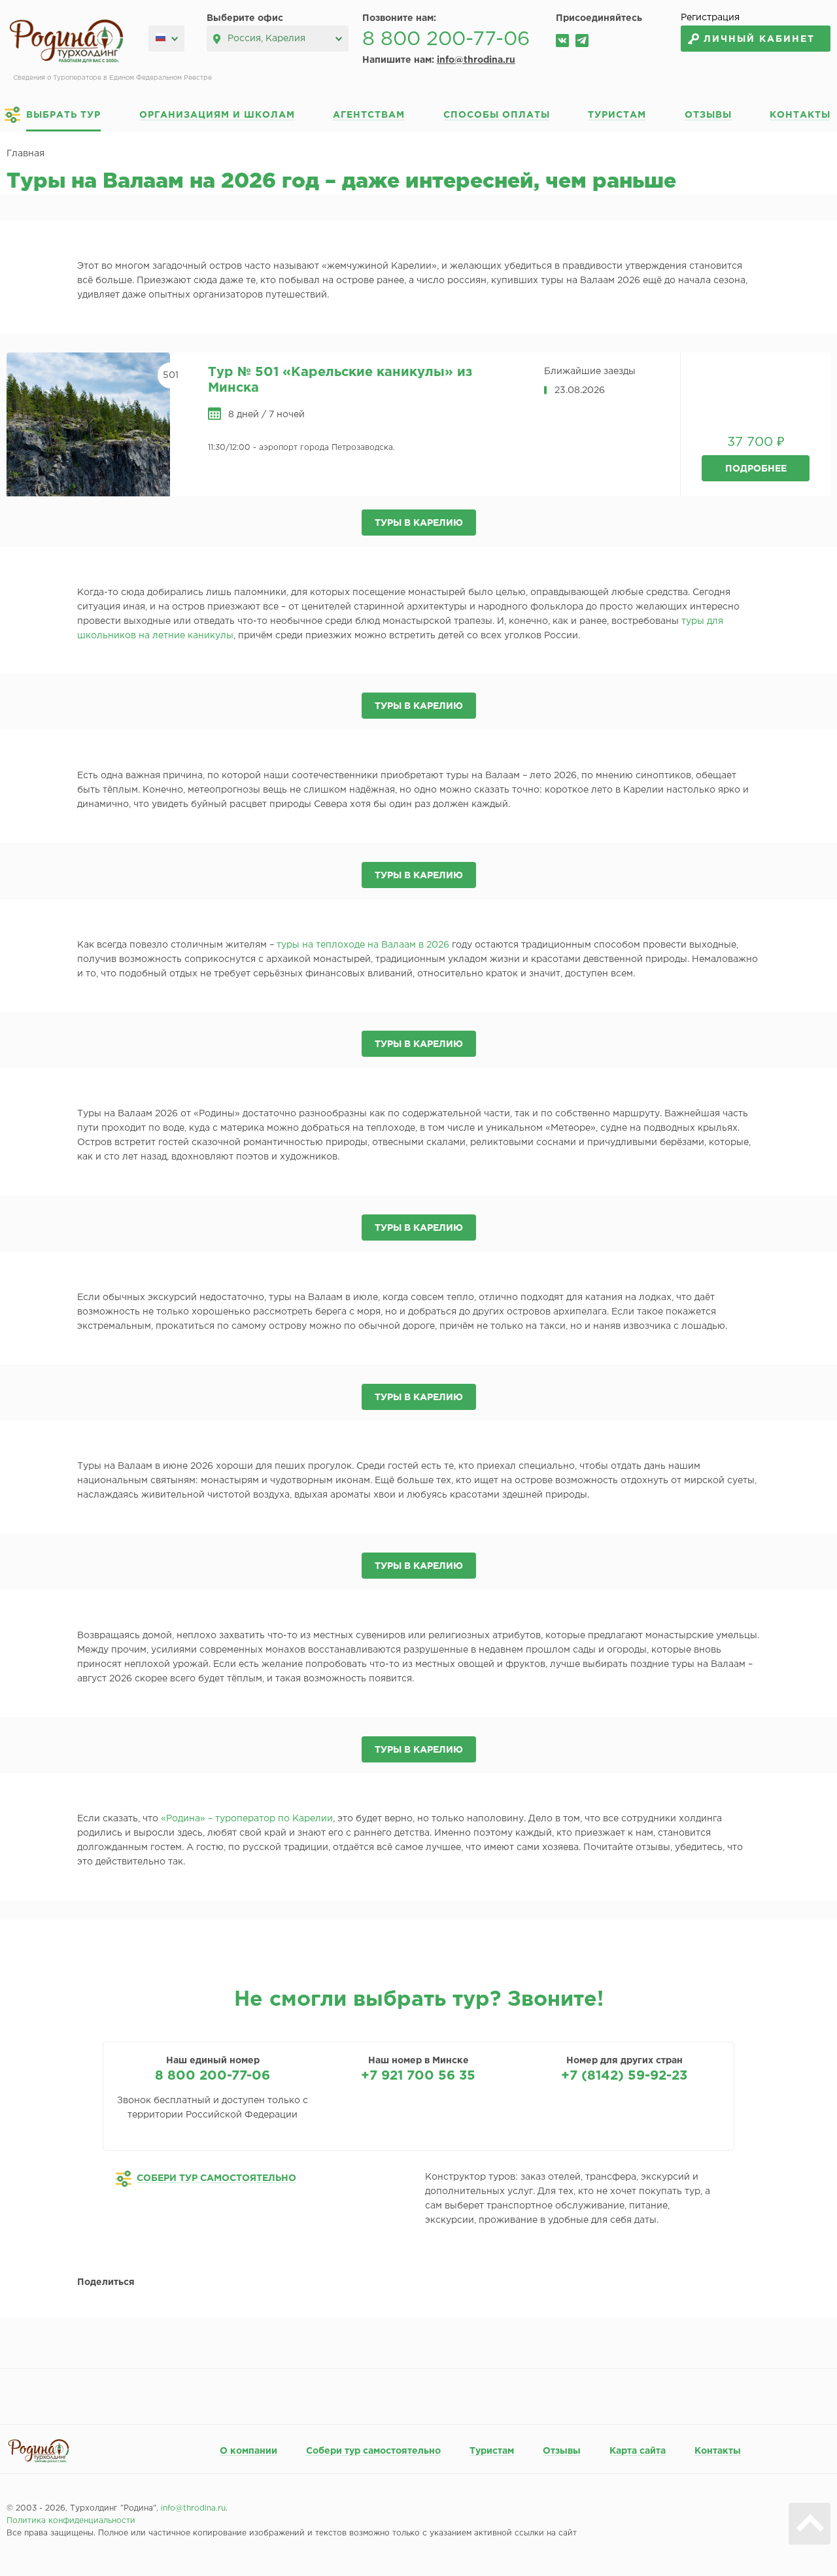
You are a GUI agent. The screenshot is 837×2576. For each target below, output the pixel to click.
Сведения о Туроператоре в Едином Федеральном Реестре (112, 78)
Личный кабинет (759, 39)
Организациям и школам (217, 115)
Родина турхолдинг (66, 42)
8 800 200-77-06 (446, 40)
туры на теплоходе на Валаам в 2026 (363, 945)
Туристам (617, 115)
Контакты (800, 115)
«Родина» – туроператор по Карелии (247, 1819)
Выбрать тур (63, 115)
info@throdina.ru (476, 60)
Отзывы (708, 115)
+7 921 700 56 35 (418, 2076)
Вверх (810, 2524)
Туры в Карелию (419, 523)
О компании (248, 2451)
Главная (26, 154)
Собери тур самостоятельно (373, 2451)
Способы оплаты (497, 115)
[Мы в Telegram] (582, 41)
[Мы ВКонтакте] (562, 41)
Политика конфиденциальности (71, 2521)
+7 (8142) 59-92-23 (624, 2076)
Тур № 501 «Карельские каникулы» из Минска (340, 380)
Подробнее (756, 469)
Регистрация (710, 18)
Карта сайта (638, 2451)
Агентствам (369, 115)
